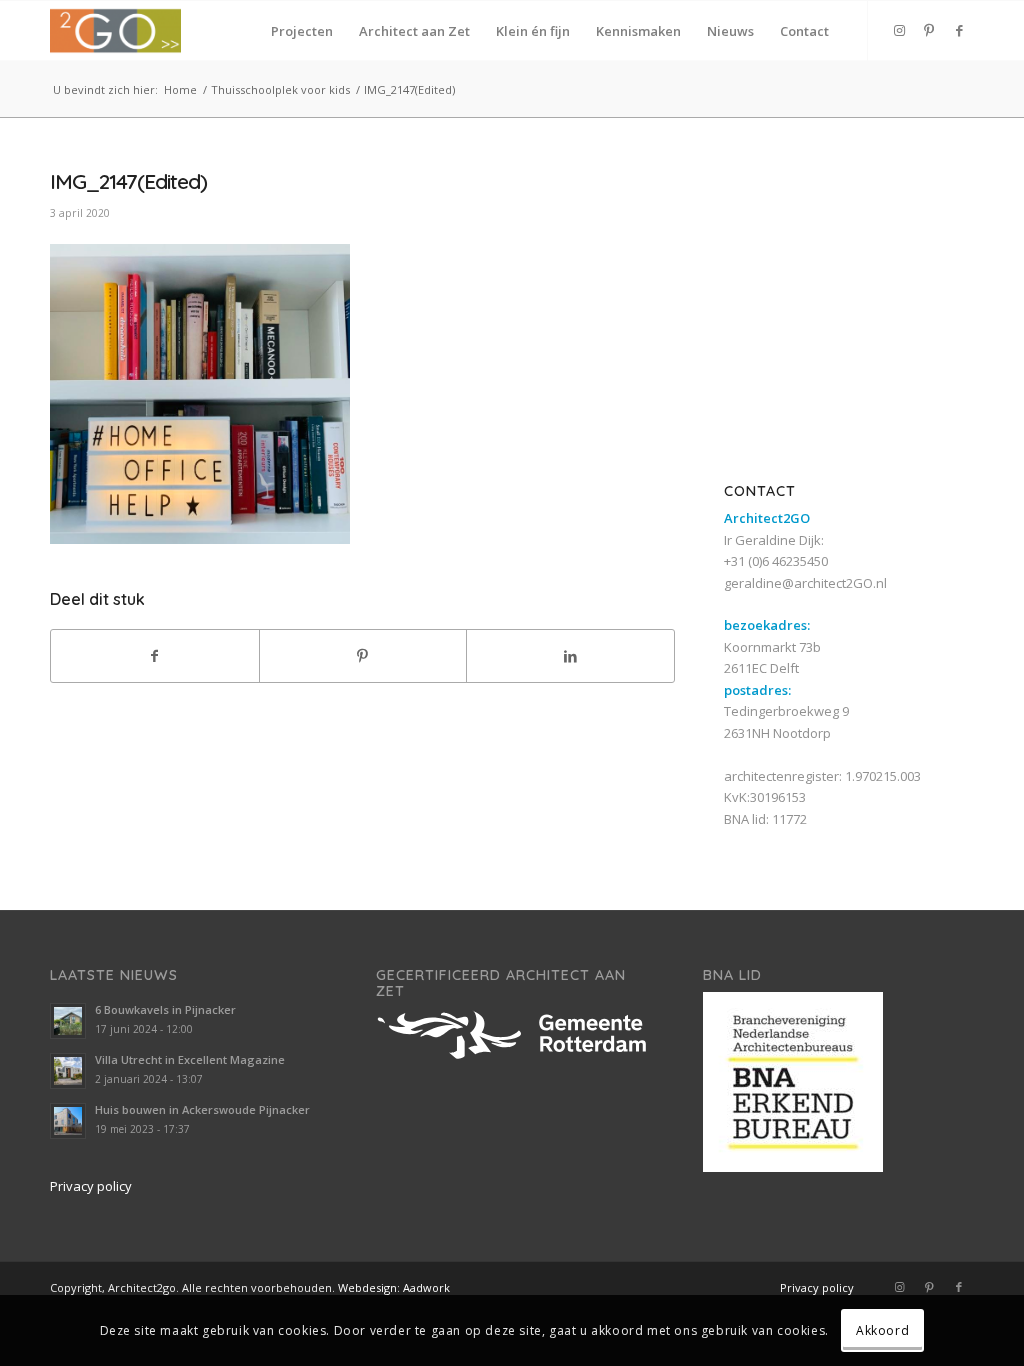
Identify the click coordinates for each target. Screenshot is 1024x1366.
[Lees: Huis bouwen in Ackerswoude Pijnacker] (68, 1121)
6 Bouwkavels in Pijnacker (165, 1009)
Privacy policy (91, 1186)
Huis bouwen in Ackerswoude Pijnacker (202, 1109)
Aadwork (426, 1287)
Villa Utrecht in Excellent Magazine (190, 1059)
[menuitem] (302, 31)
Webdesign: (369, 1287)
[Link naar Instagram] (899, 30)
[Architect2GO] (115, 31)
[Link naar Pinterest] (929, 30)
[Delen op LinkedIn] (570, 656)
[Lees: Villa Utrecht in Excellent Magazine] (68, 1071)
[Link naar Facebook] (959, 30)
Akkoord (882, 1330)
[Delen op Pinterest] (363, 656)
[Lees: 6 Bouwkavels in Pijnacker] (68, 1021)
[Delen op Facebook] (155, 656)
